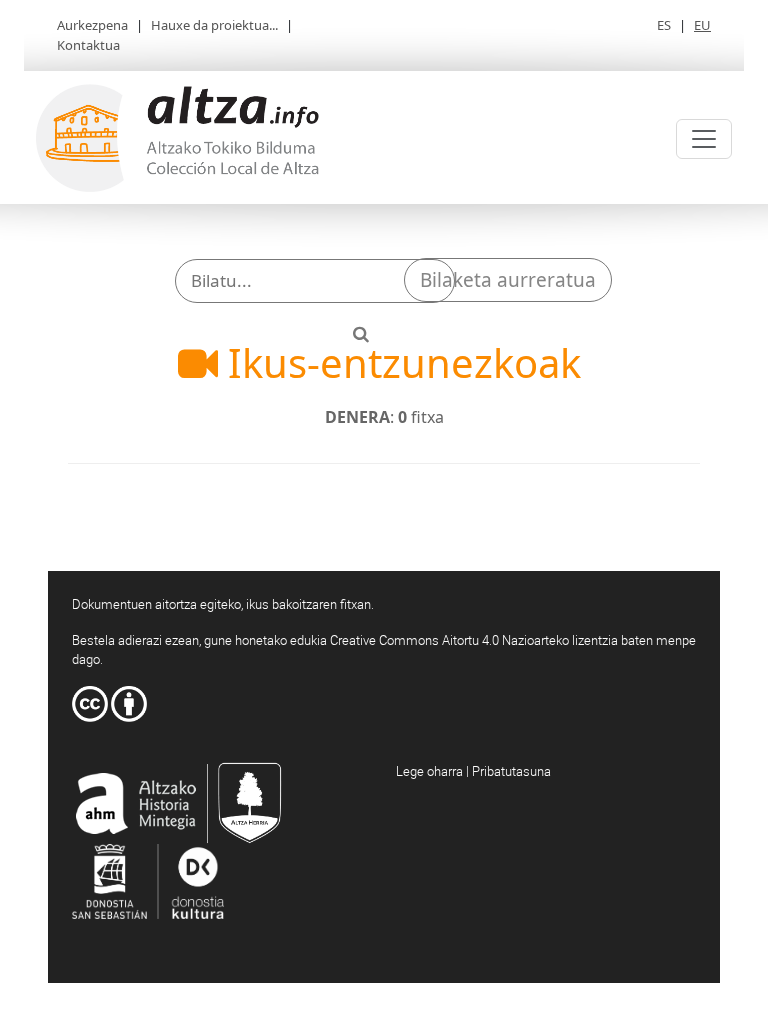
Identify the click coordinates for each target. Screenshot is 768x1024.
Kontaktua (88, 45)
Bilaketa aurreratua (508, 280)
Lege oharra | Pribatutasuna (473, 771)
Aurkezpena (92, 25)
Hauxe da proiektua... (214, 25)
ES (664, 25)
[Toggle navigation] (704, 139)
